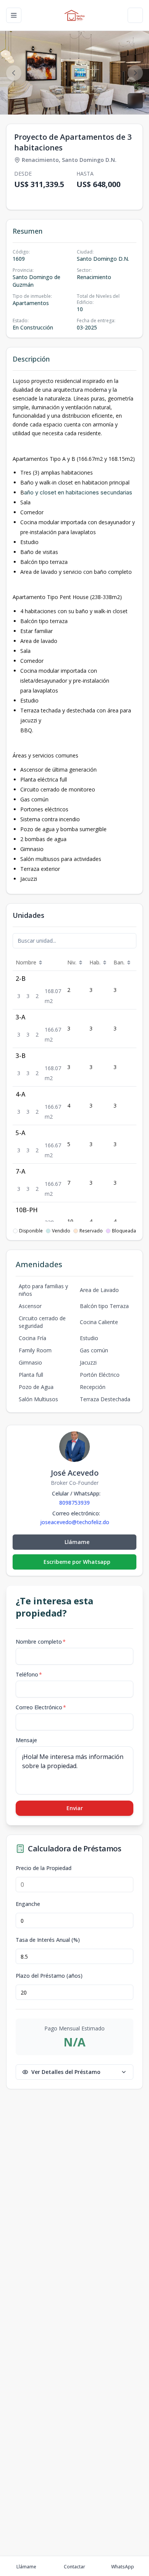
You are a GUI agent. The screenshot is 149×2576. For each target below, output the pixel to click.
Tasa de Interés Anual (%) (48, 1940)
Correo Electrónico (41, 1707)
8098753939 (74, 1503)
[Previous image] (14, 73)
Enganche (28, 1904)
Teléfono (29, 1674)
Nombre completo (41, 1642)
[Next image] (135, 73)
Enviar (75, 1808)
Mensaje (26, 1740)
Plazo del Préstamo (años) (49, 1976)
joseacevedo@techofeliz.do (75, 1522)
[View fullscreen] (135, 101)
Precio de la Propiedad (44, 1868)
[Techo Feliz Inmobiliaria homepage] (74, 15)
